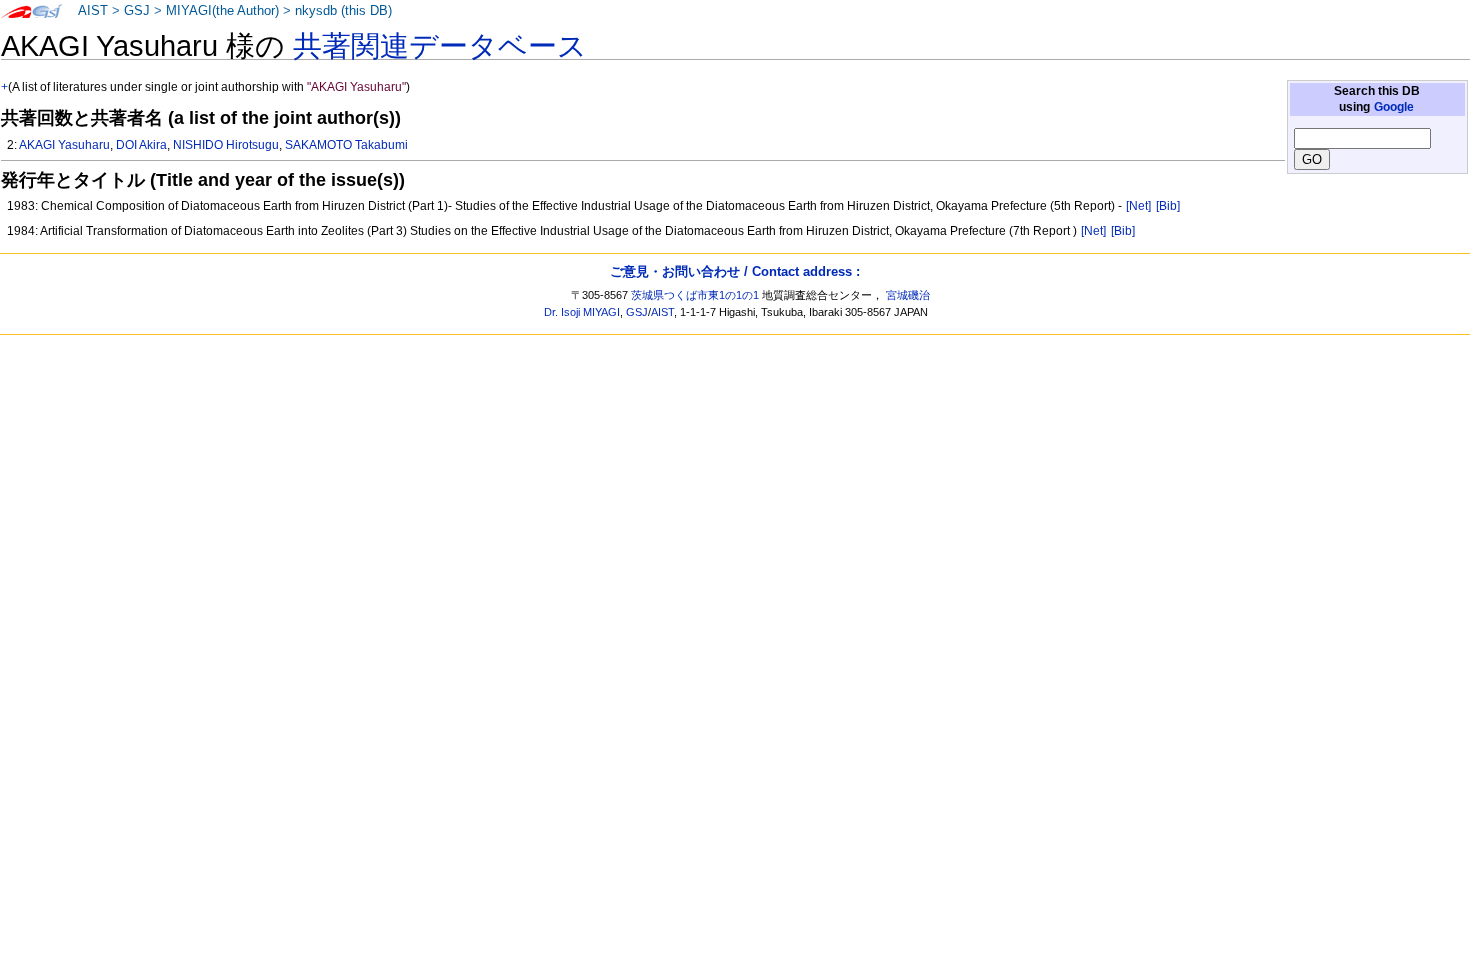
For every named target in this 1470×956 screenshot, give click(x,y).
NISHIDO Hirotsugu (226, 145)
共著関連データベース (440, 46)
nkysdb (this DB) (343, 11)
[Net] (1138, 206)
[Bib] (1168, 206)
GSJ (137, 11)
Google (1394, 107)
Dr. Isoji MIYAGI (582, 312)
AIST (93, 11)
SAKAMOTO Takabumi (346, 145)
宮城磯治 (908, 295)
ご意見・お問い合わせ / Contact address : (735, 271)
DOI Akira (141, 145)
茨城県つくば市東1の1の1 (695, 295)
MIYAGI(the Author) (222, 11)
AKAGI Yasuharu (64, 145)
